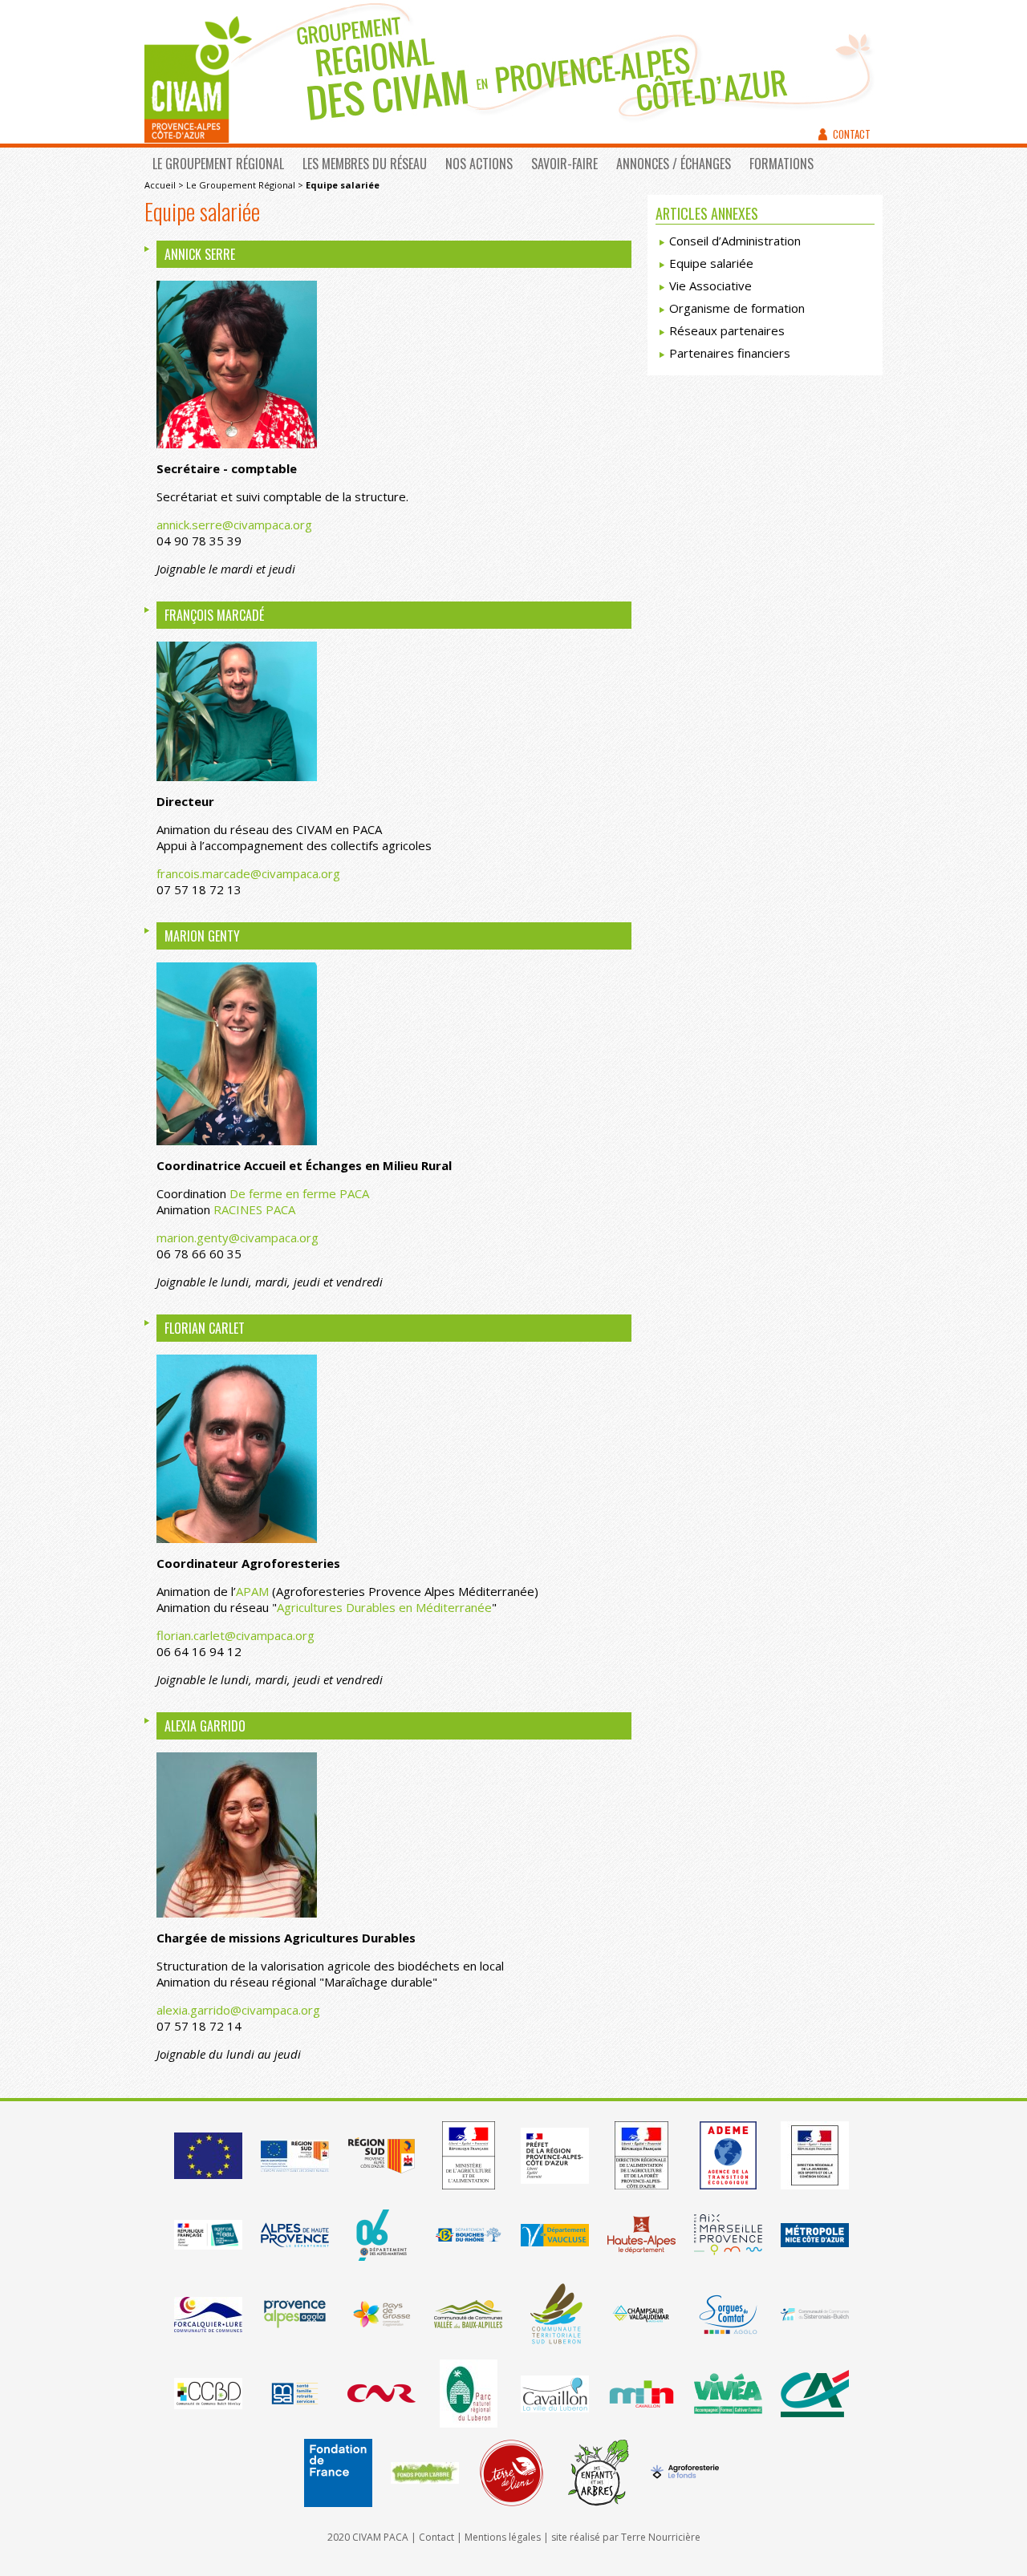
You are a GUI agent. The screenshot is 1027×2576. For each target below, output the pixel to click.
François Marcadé (214, 615)
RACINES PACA (254, 1209)
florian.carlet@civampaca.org (235, 1635)
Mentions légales (503, 2537)
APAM (252, 1591)
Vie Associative (710, 286)
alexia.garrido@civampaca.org (238, 2010)
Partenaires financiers (730, 353)
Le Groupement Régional (218, 164)
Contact (852, 134)
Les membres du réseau (365, 164)
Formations (781, 164)
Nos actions (479, 164)
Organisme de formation (737, 308)
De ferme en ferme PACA (299, 1193)
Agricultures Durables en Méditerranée (384, 1607)
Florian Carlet (205, 1328)
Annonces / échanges (674, 164)
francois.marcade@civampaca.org (248, 873)
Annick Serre (200, 254)
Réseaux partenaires (727, 330)
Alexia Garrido (205, 1726)
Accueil (160, 185)
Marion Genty (202, 936)
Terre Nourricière (661, 2537)
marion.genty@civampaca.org (237, 1237)
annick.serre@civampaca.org (234, 525)
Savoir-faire (564, 164)
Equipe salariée (711, 263)
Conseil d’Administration (735, 241)
